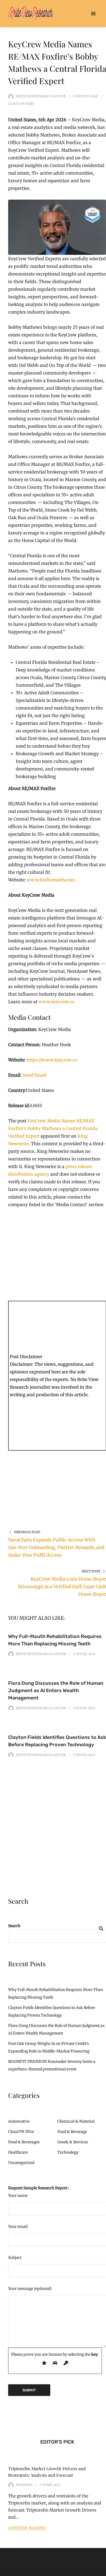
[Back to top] (101, 2571)
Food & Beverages (24, 2142)
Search (14, 1926)
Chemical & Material (76, 2121)
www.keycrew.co (56, 1002)
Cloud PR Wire (21, 104)
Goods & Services (73, 2142)
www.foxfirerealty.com (50, 880)
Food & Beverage (72, 2132)
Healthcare (18, 2152)
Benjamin (24, 2485)
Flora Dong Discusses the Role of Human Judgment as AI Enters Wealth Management (56, 1691)
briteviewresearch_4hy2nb (41, 96)
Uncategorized (21, 2163)
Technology (68, 2152)
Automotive (19, 2121)
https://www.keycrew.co (52, 1060)
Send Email (35, 1075)
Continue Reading (27, 2528)
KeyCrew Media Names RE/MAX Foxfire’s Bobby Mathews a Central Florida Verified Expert (53, 1128)
